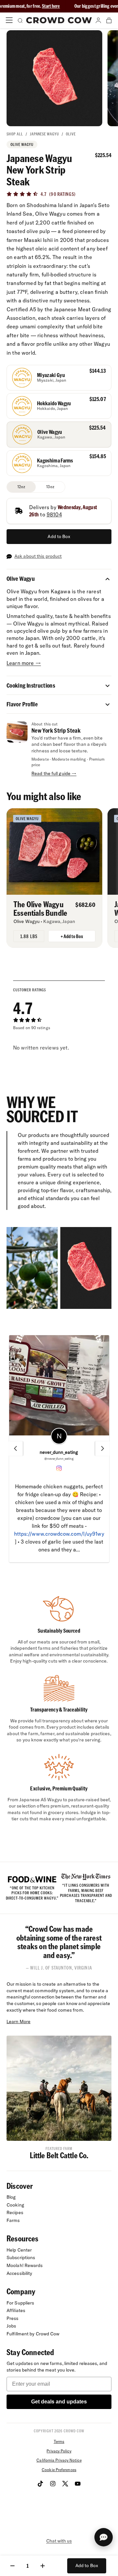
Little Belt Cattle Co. (59, 2155)
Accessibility (19, 2273)
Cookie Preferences (59, 2470)
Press (13, 2318)
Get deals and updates (59, 2402)
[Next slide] (103, 1449)
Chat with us (59, 2541)
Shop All (15, 134)
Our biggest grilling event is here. (64, 6)
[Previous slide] (15, 1449)
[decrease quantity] (12, 2566)
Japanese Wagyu (44, 134)
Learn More (19, 2021)
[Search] (20, 20)
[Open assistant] (104, 2537)
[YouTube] (78, 2484)
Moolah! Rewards (25, 2265)
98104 (54, 514)
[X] (65, 2484)
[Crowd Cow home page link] (59, 20)
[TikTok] (40, 2484)
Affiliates (16, 2310)
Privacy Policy (59, 2451)
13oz (50, 487)
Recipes (15, 2212)
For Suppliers (20, 2303)
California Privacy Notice (59, 2460)
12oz (21, 487)
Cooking (15, 2205)
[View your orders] (109, 20)
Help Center (19, 2250)
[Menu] (9, 20)
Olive (71, 134)
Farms (13, 2220)
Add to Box (59, 536)
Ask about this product (38, 556)
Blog (11, 2197)
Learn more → (24, 663)
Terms (59, 2441)
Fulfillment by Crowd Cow (33, 2334)
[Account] (98, 20)
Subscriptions (21, 2257)
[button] (108, 579)
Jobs (11, 2326)
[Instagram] (53, 2484)
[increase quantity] (43, 2566)
